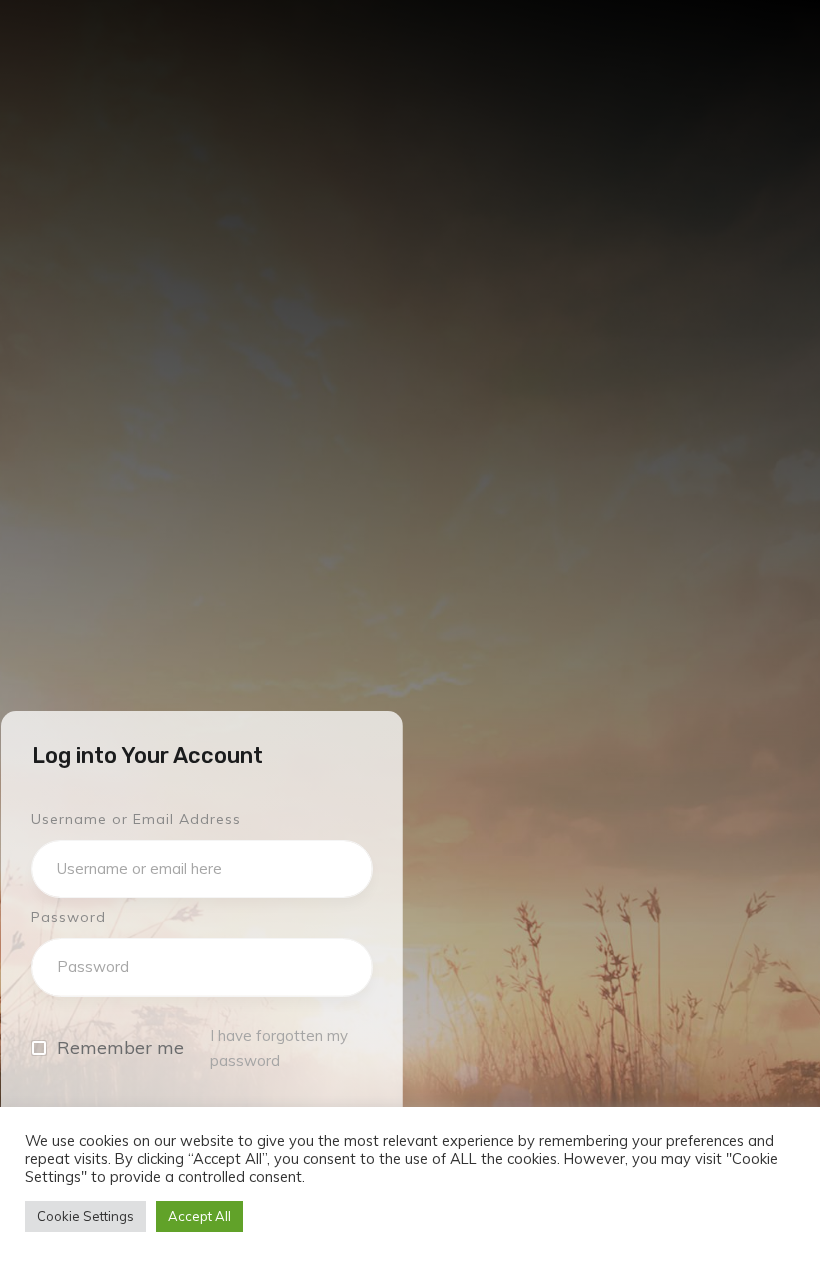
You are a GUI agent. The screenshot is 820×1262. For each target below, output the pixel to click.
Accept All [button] (199, 1216)
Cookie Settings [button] (85, 1216)
